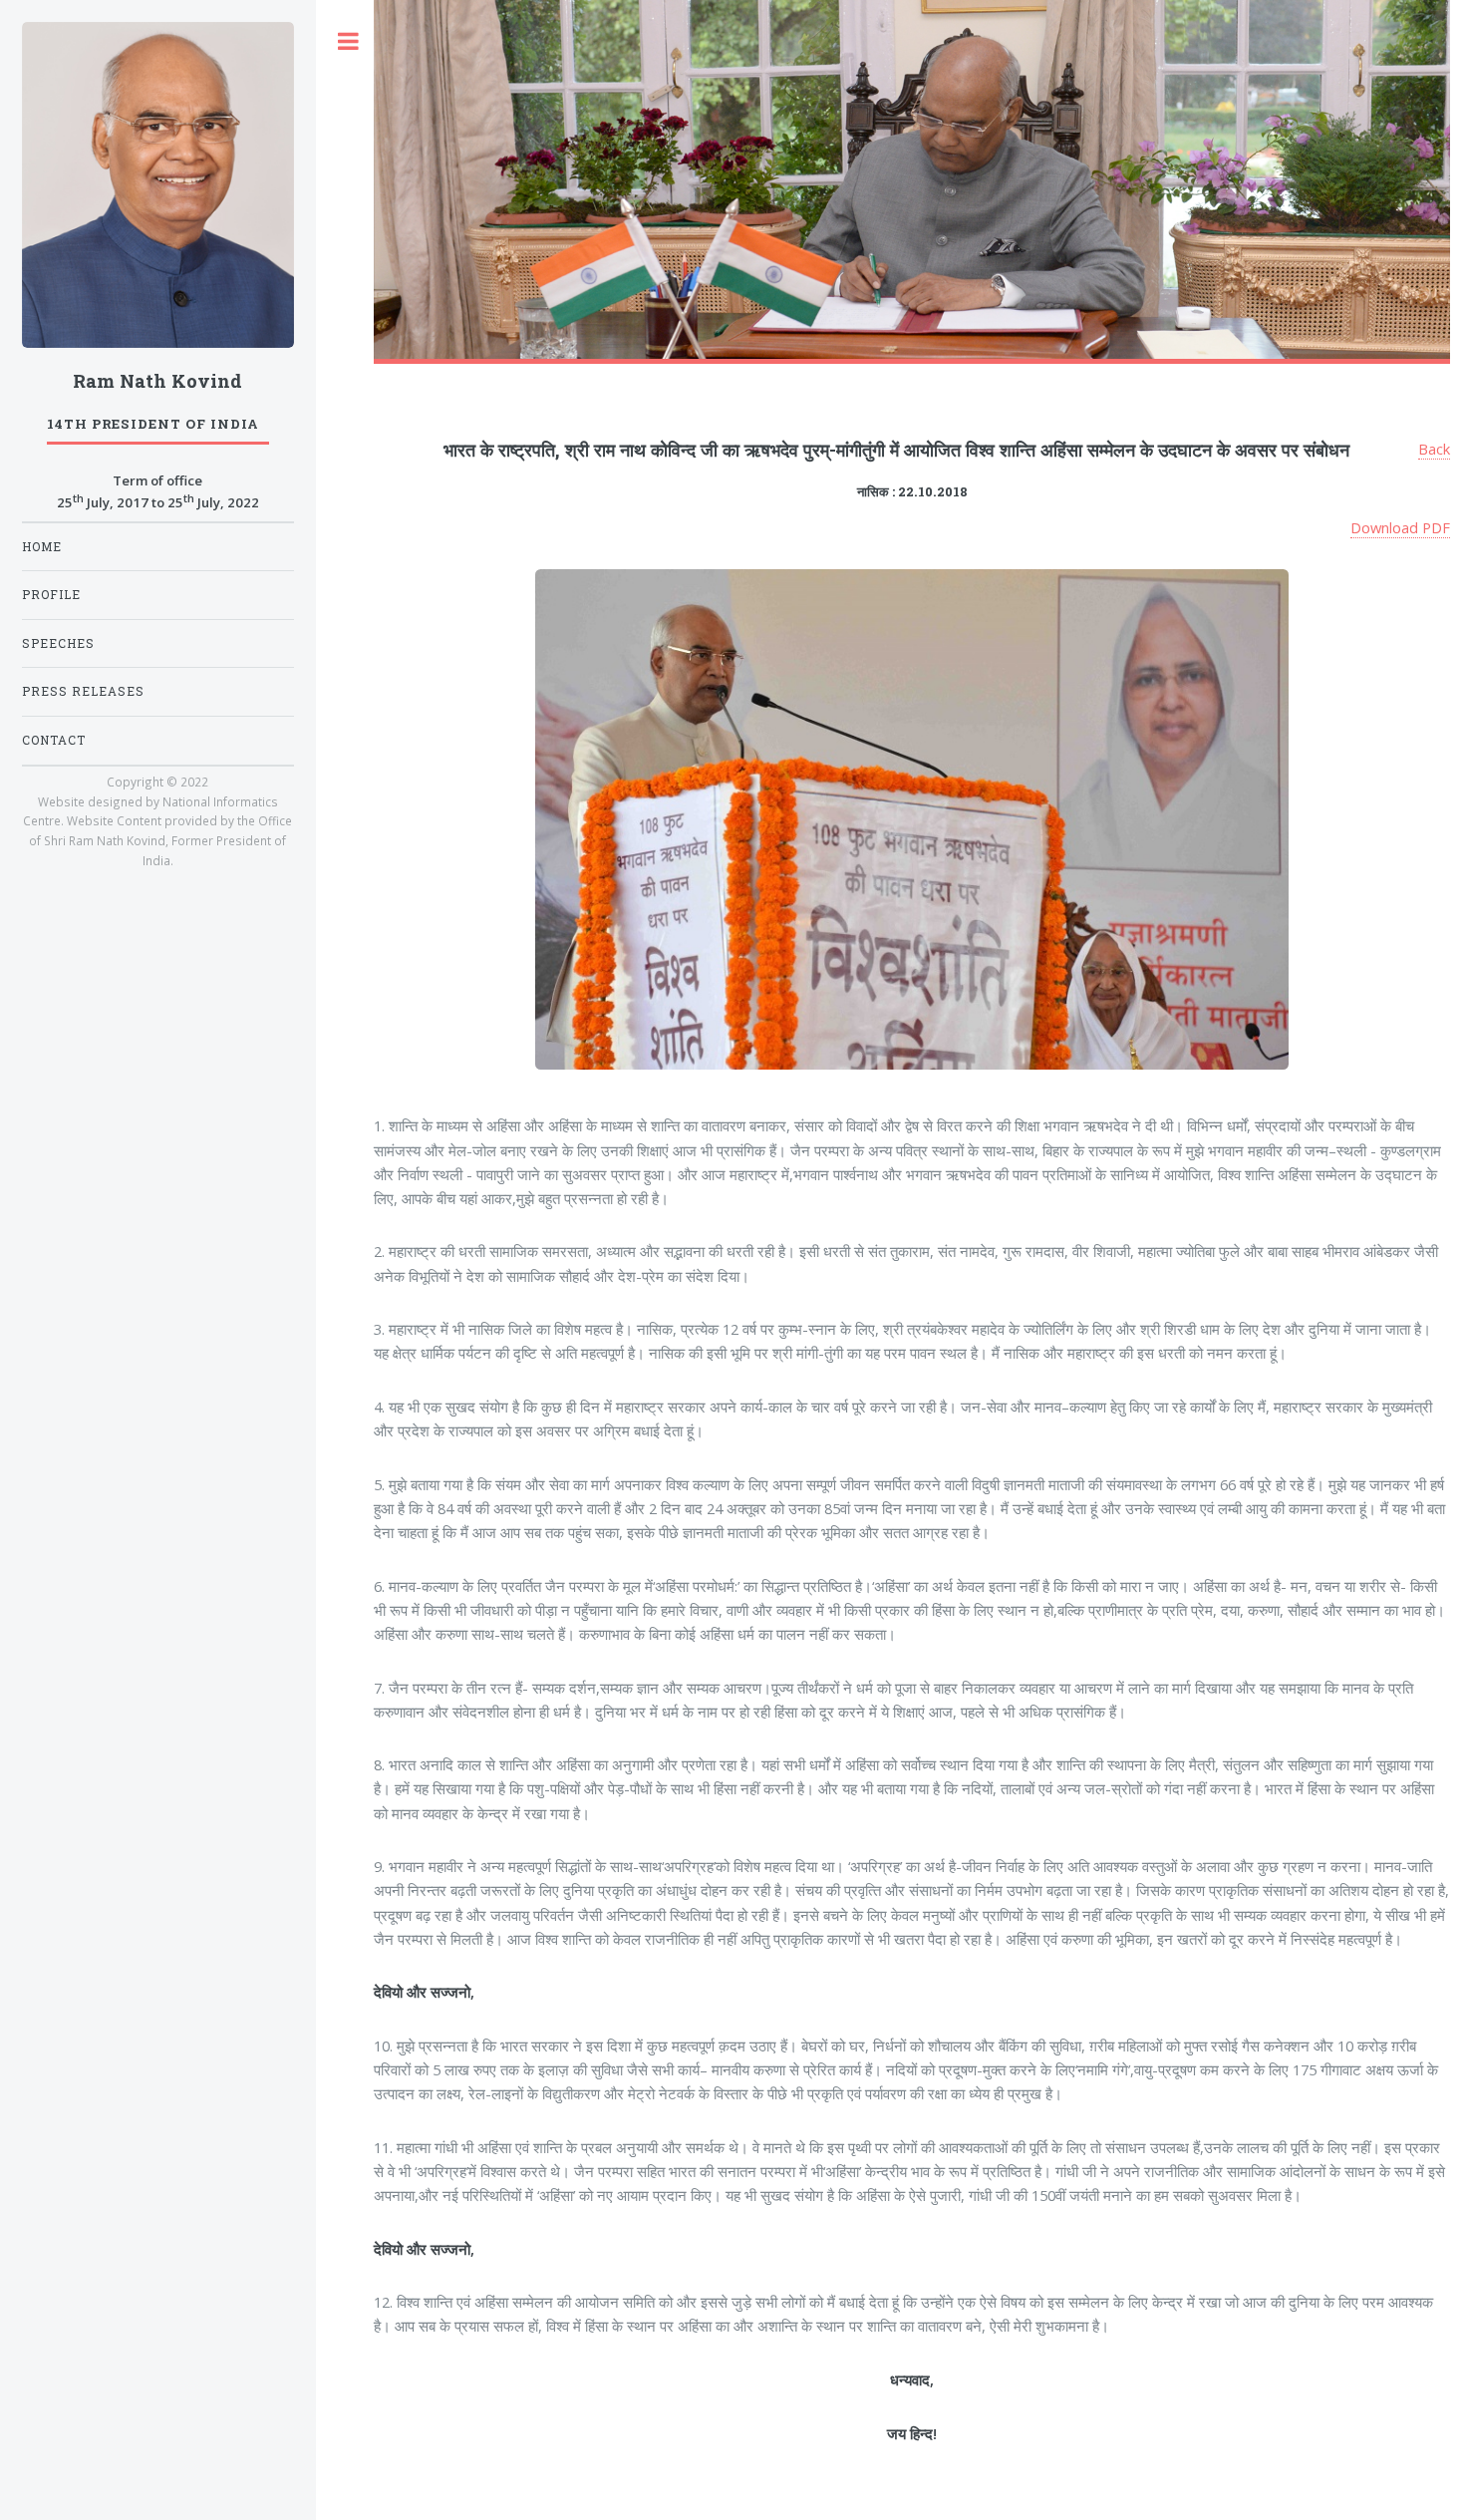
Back (1434, 449)
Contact (54, 740)
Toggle (349, 41)
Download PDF (1400, 527)
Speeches (58, 643)
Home (42, 547)
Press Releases (83, 691)
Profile (51, 595)
